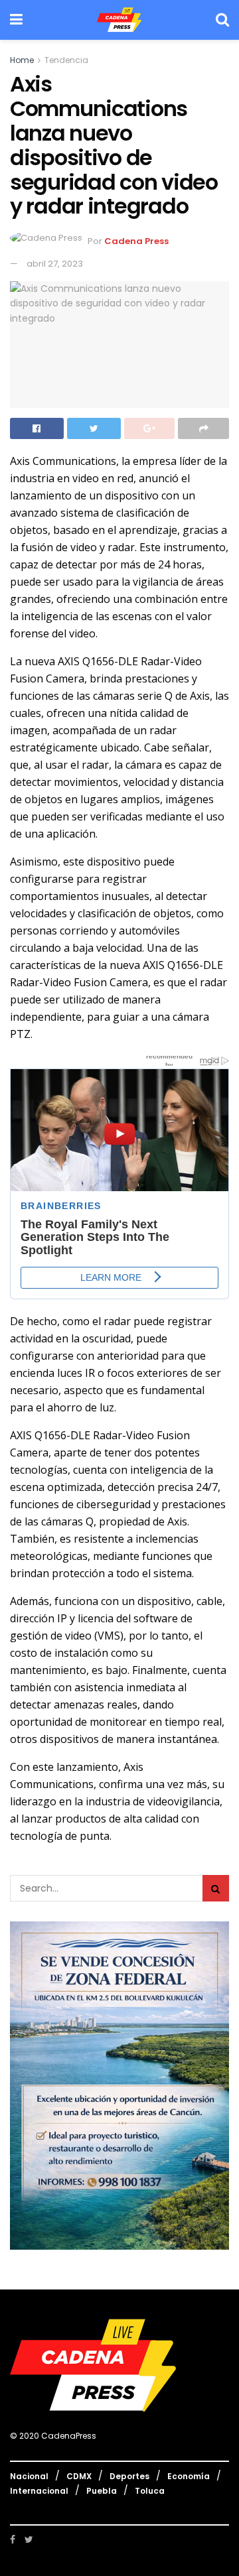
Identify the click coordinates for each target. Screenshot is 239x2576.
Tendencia (66, 60)
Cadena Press (136, 241)
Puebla (102, 2491)
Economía (189, 2476)
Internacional (39, 2491)
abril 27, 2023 (55, 264)
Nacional (29, 2476)
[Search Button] (216, 1888)
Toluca (150, 2491)
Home (22, 60)
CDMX (79, 2476)
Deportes (129, 2476)
